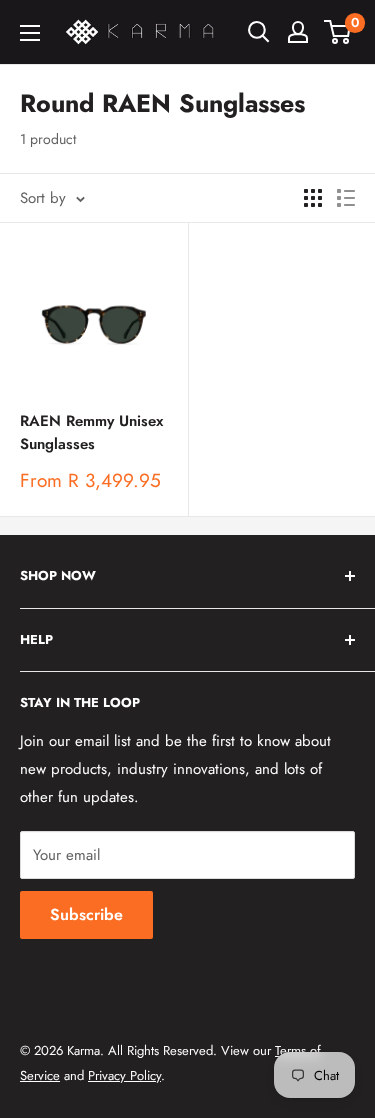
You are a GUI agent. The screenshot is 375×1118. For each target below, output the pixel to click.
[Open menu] (30, 33)
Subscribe (86, 914)
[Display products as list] (346, 198)
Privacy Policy (124, 1075)
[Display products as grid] (313, 198)
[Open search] (259, 32)
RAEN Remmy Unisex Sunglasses (91, 432)
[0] (338, 32)
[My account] (298, 32)
